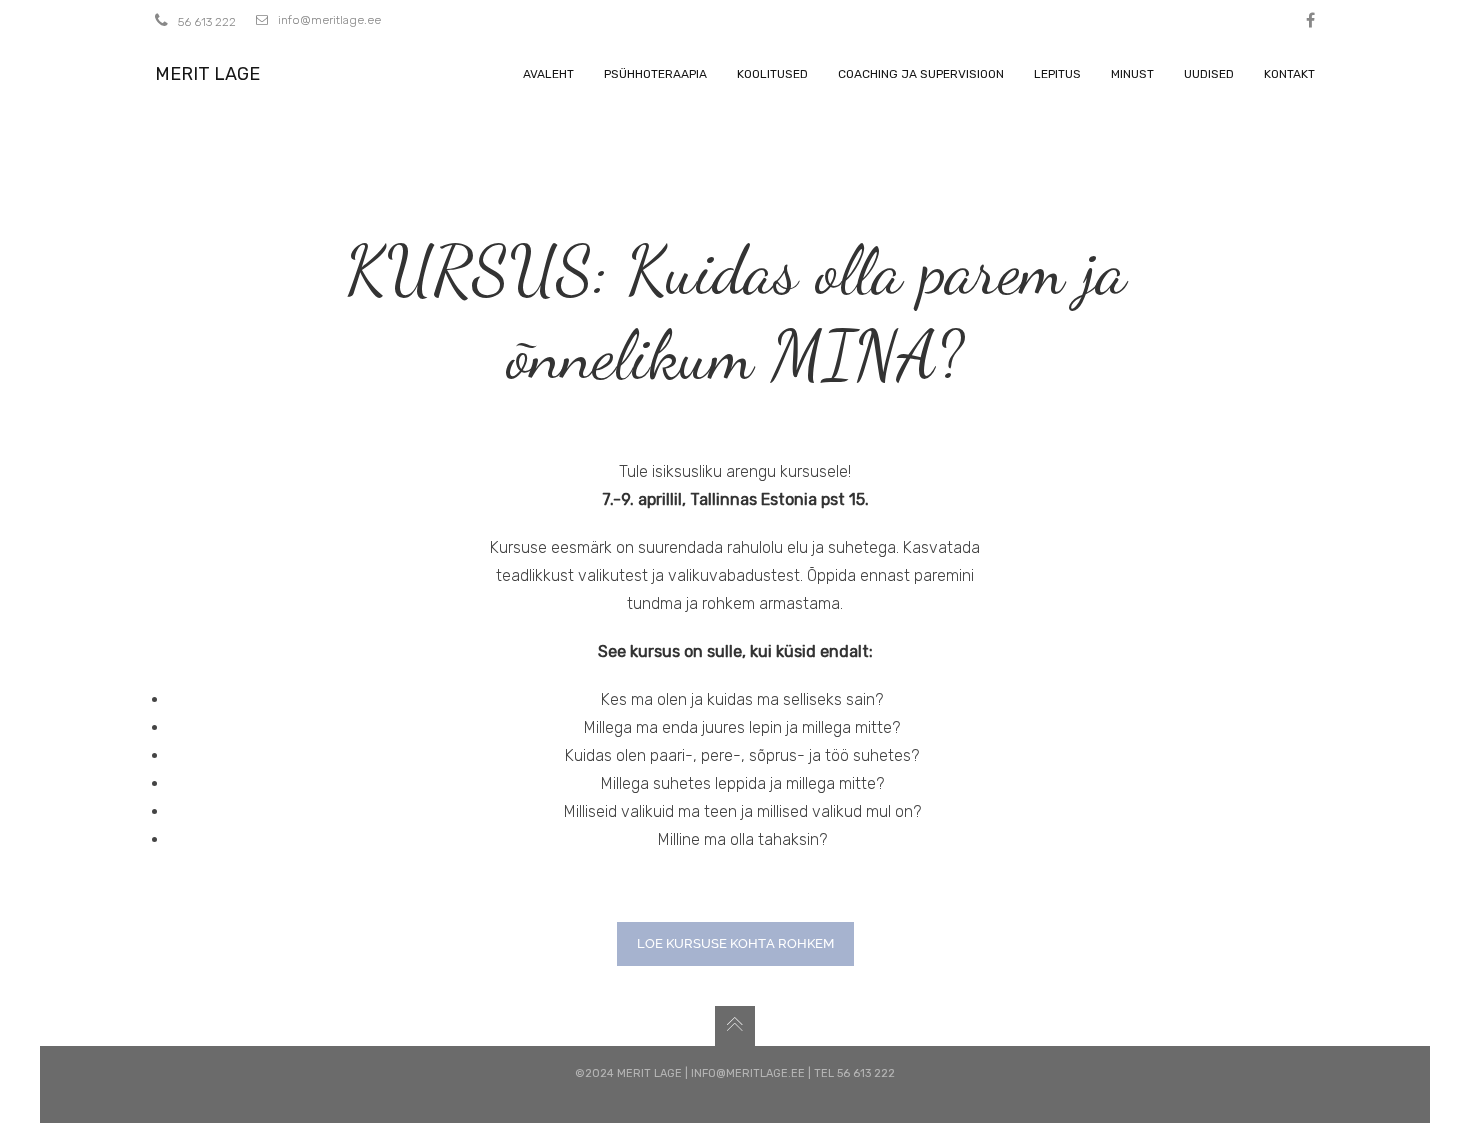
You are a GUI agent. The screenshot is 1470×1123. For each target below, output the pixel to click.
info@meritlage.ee (329, 20)
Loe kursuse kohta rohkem (735, 943)
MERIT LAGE (207, 74)
